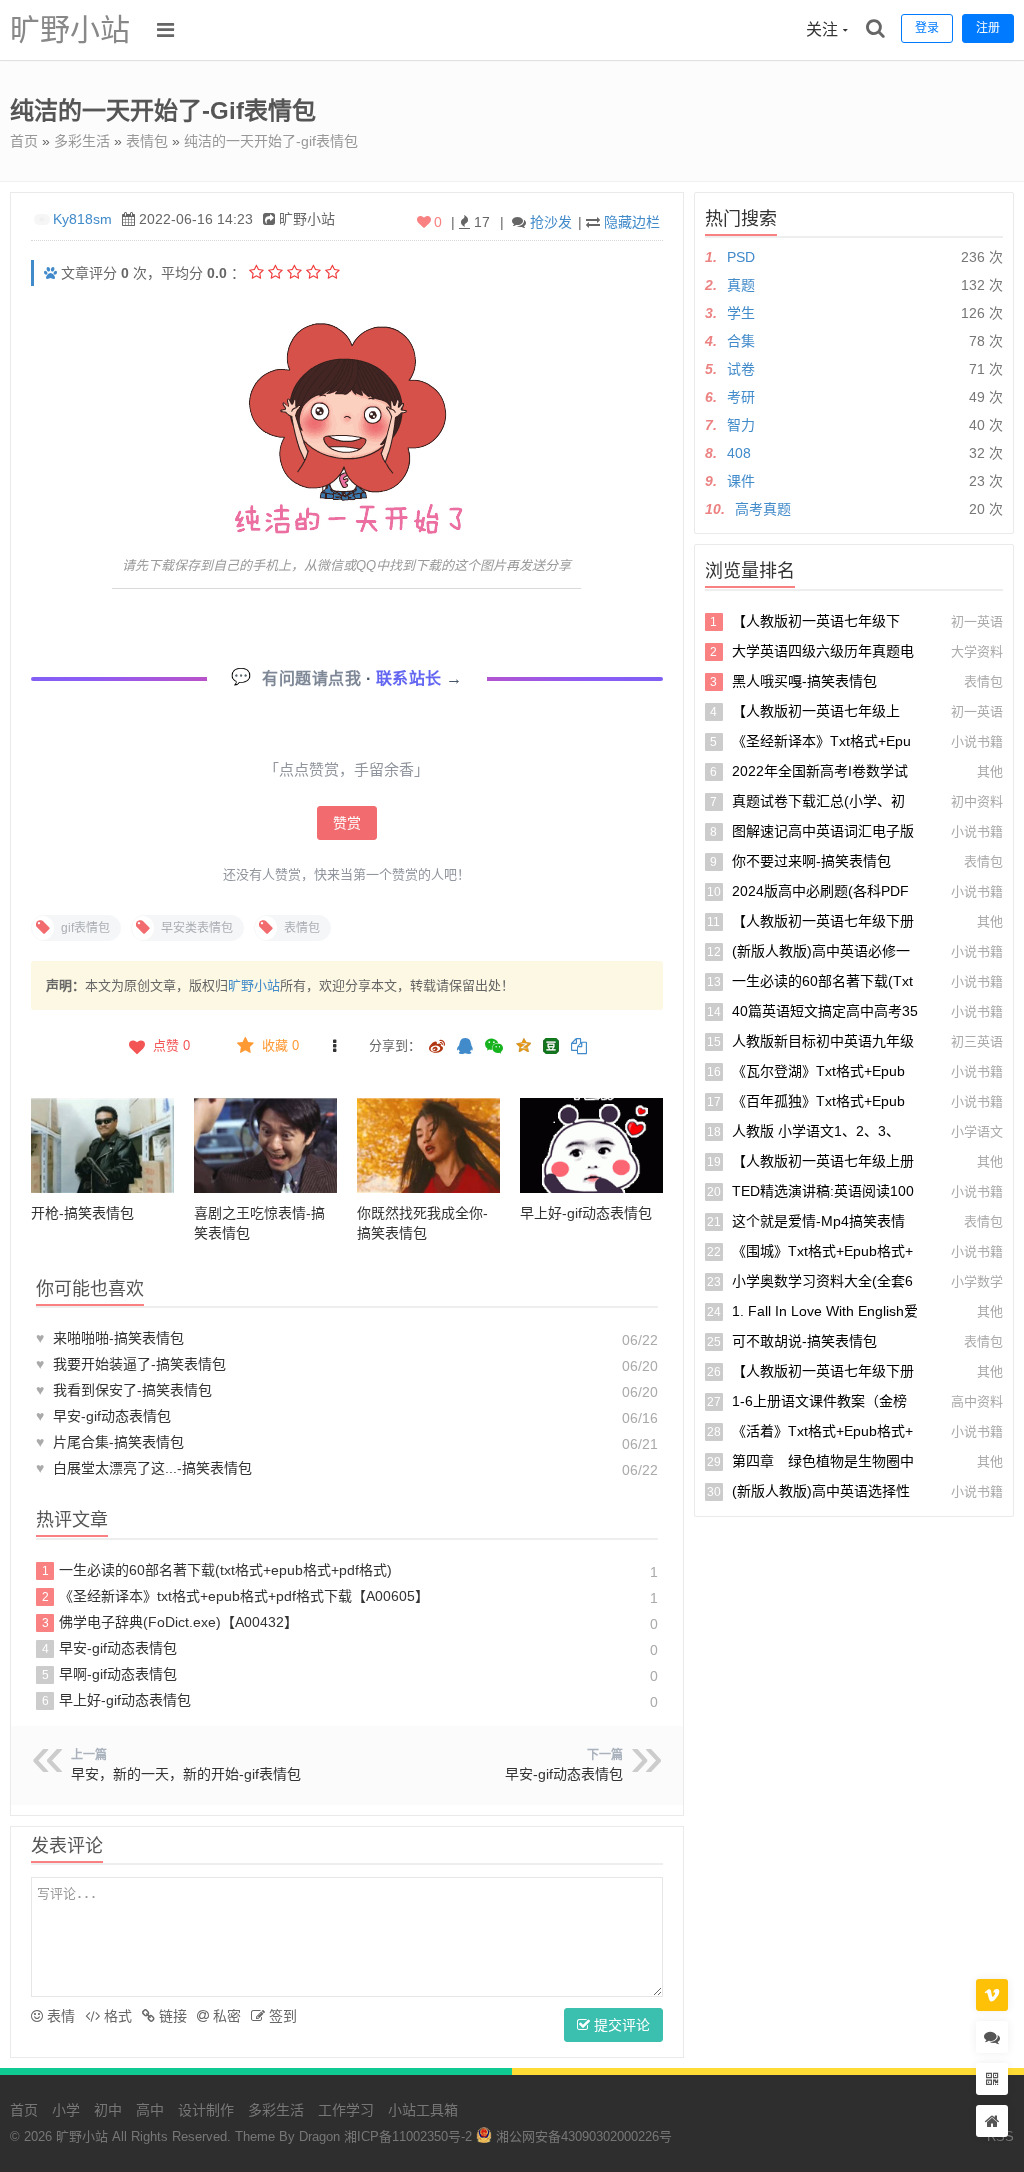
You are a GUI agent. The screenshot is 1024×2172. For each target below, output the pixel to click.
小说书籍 (977, 741)
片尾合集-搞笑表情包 (110, 1442)
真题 (741, 285)
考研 (741, 397)
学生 (741, 313)
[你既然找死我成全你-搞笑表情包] (428, 1145)
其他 (990, 771)
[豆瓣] (551, 1046)
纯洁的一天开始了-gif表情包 (271, 141)
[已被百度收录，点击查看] (50, 273)
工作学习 (346, 2110)
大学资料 (977, 651)
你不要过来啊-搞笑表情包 (811, 861)
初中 (108, 2110)
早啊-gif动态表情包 (110, 1674)
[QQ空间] (523, 1044)
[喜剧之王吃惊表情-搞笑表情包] (265, 1145)
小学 (66, 2110)
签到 (281, 2016)
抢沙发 (551, 222)
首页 (24, 141)
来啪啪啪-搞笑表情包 (110, 1338)
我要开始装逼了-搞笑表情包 (131, 1364)
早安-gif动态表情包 (103, 1416)
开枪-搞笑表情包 (82, 1213)
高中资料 (977, 1401)
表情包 (147, 141)
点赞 (171, 1045)
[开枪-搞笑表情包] (102, 1145)
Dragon (319, 2136)
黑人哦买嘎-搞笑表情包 (804, 681)
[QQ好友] (465, 1047)
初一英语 (977, 621)
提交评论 (620, 2025)
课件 (741, 481)
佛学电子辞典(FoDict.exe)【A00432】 (170, 1622)
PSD (741, 257)
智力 (741, 425)
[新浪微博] (437, 1047)
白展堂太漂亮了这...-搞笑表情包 (144, 1468)
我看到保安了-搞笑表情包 (124, 1390)
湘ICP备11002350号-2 (408, 2136)
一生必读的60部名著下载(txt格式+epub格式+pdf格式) (217, 1570)
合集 (741, 341)
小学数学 (977, 1281)
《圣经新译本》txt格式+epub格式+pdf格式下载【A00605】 (236, 1596)
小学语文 (977, 1131)
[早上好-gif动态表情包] (591, 1145)
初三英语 (977, 1041)
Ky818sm (82, 219)
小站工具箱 (423, 2110)
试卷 (741, 369)
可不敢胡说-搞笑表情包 (804, 1341)
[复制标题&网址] (579, 1047)
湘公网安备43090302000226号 (582, 2136)
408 (739, 453)
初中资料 (977, 801)
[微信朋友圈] (496, 1047)
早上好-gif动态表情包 (586, 1213)
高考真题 (763, 509)
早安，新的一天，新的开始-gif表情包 (186, 1774)
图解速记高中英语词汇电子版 (823, 831)
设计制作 (206, 2110)
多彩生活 (82, 141)
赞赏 (347, 823)
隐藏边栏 (632, 222)
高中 (150, 2110)
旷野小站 (70, 29)
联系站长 (411, 678)
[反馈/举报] (335, 1046)
